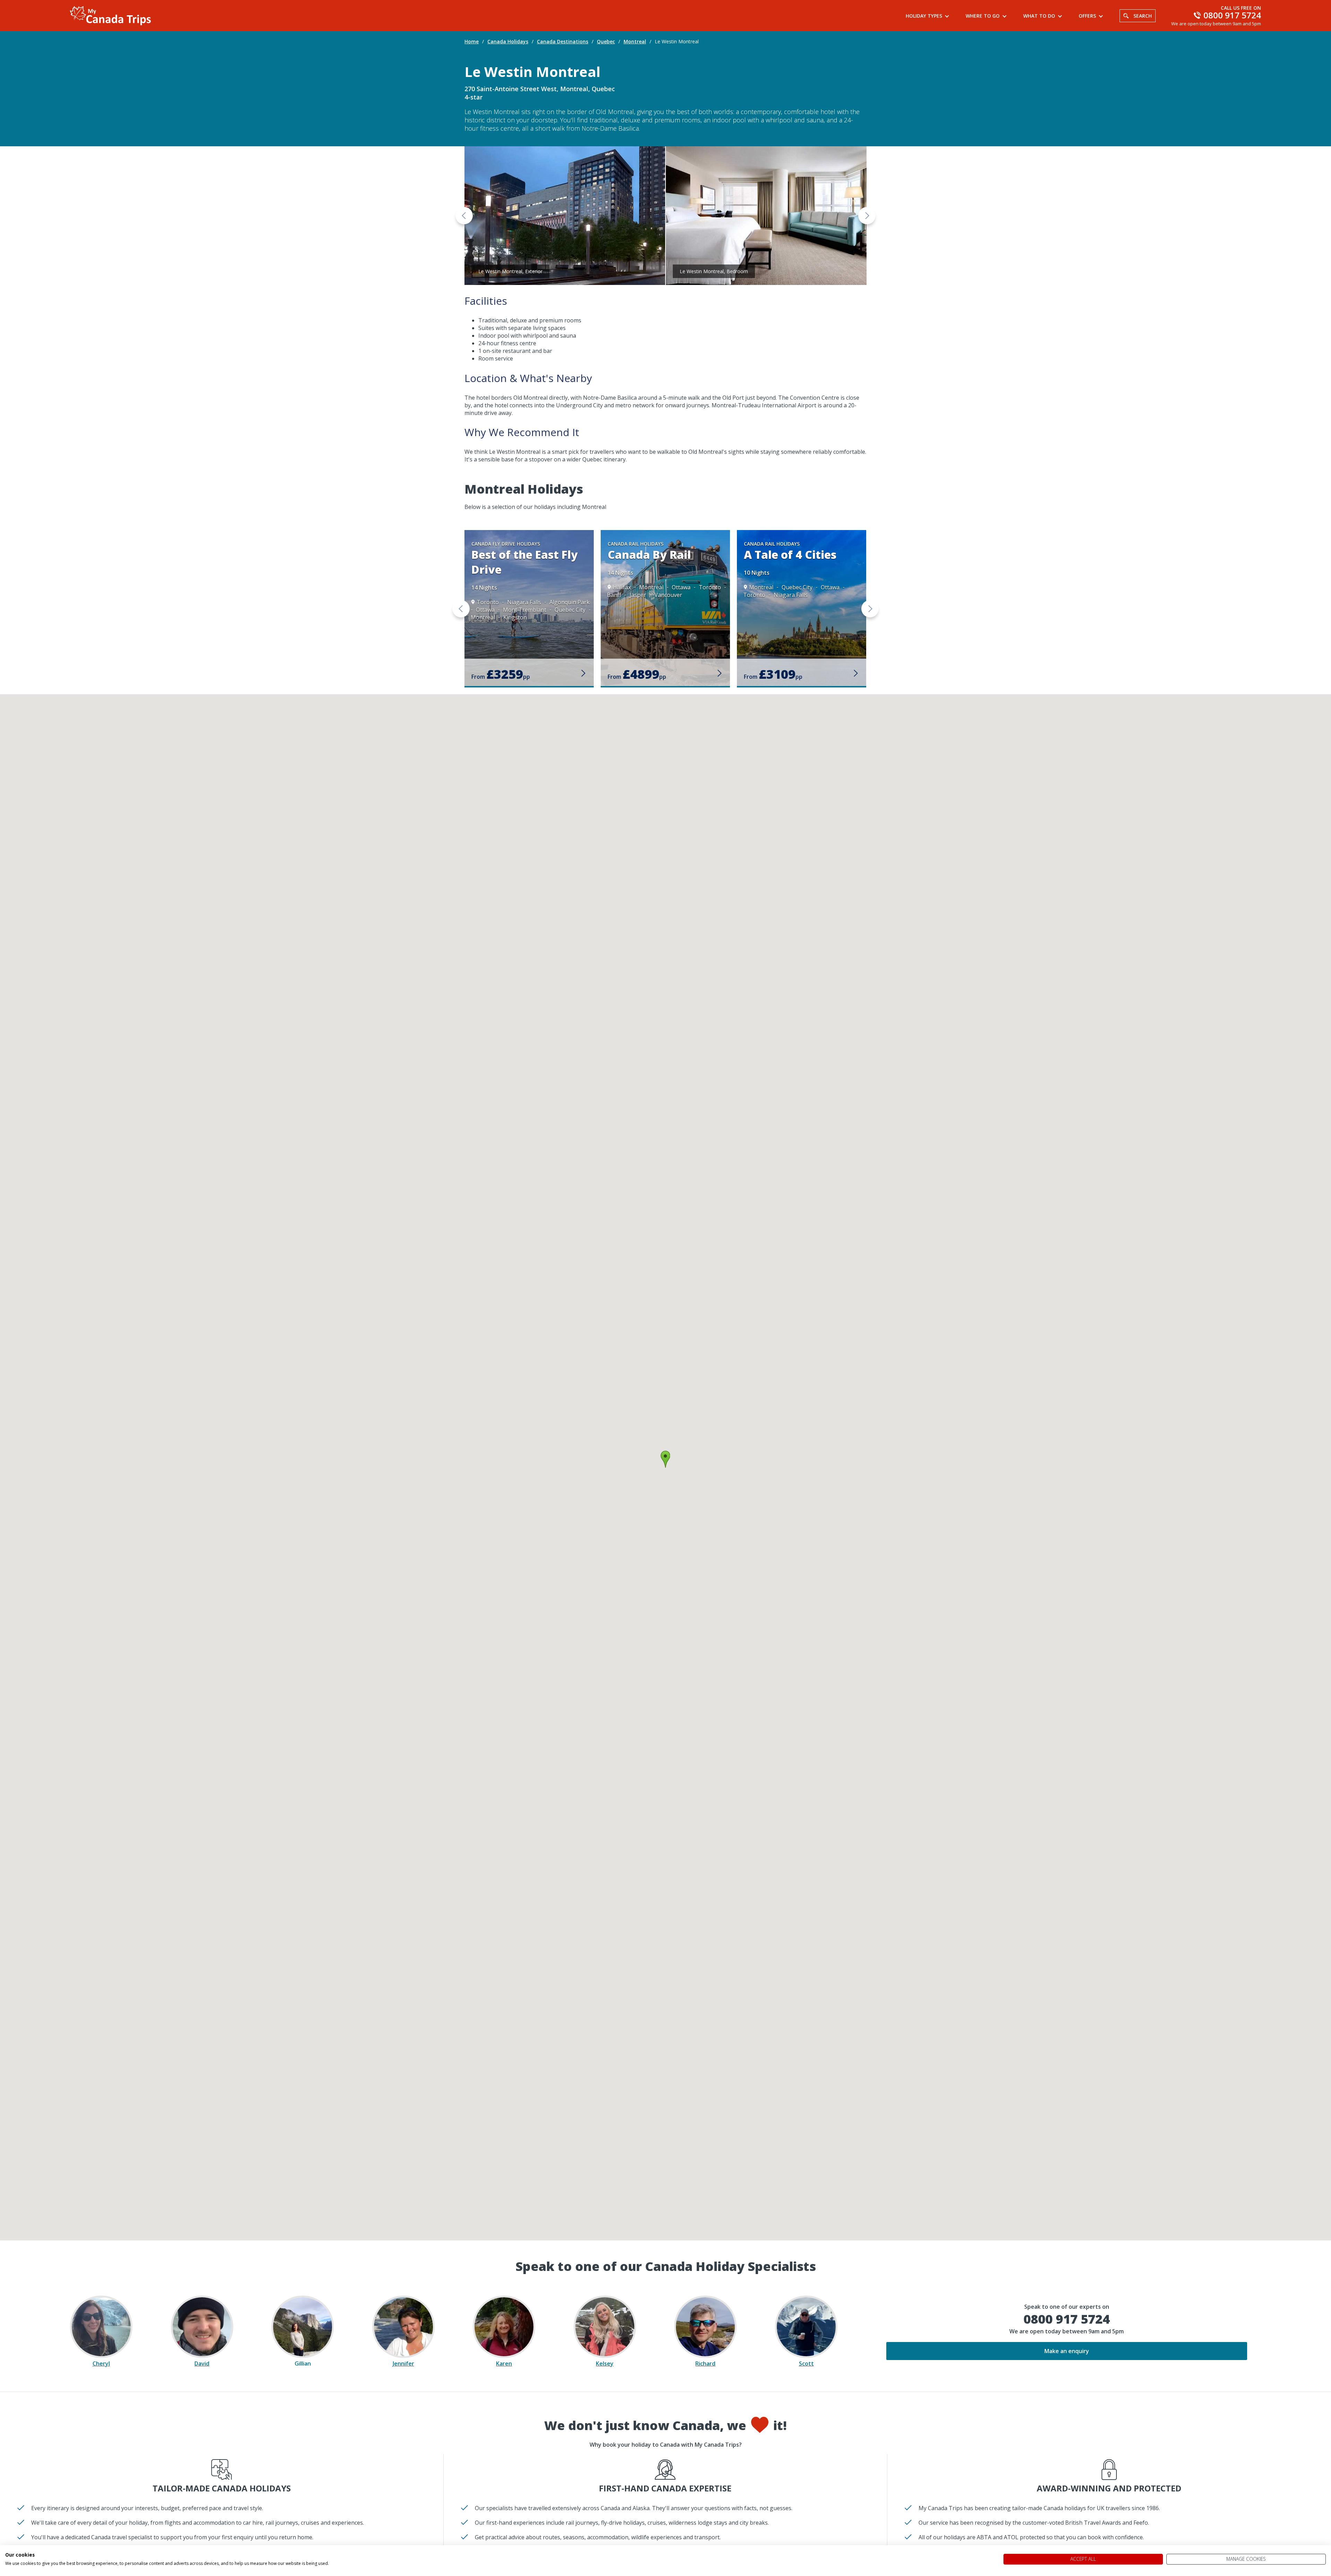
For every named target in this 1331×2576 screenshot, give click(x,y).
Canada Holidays (508, 41)
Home (472, 41)
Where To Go (983, 16)
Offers (1087, 16)
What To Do (1039, 16)
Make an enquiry (1067, 2351)
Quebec (606, 41)
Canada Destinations (563, 41)
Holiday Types (924, 16)
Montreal (635, 41)
